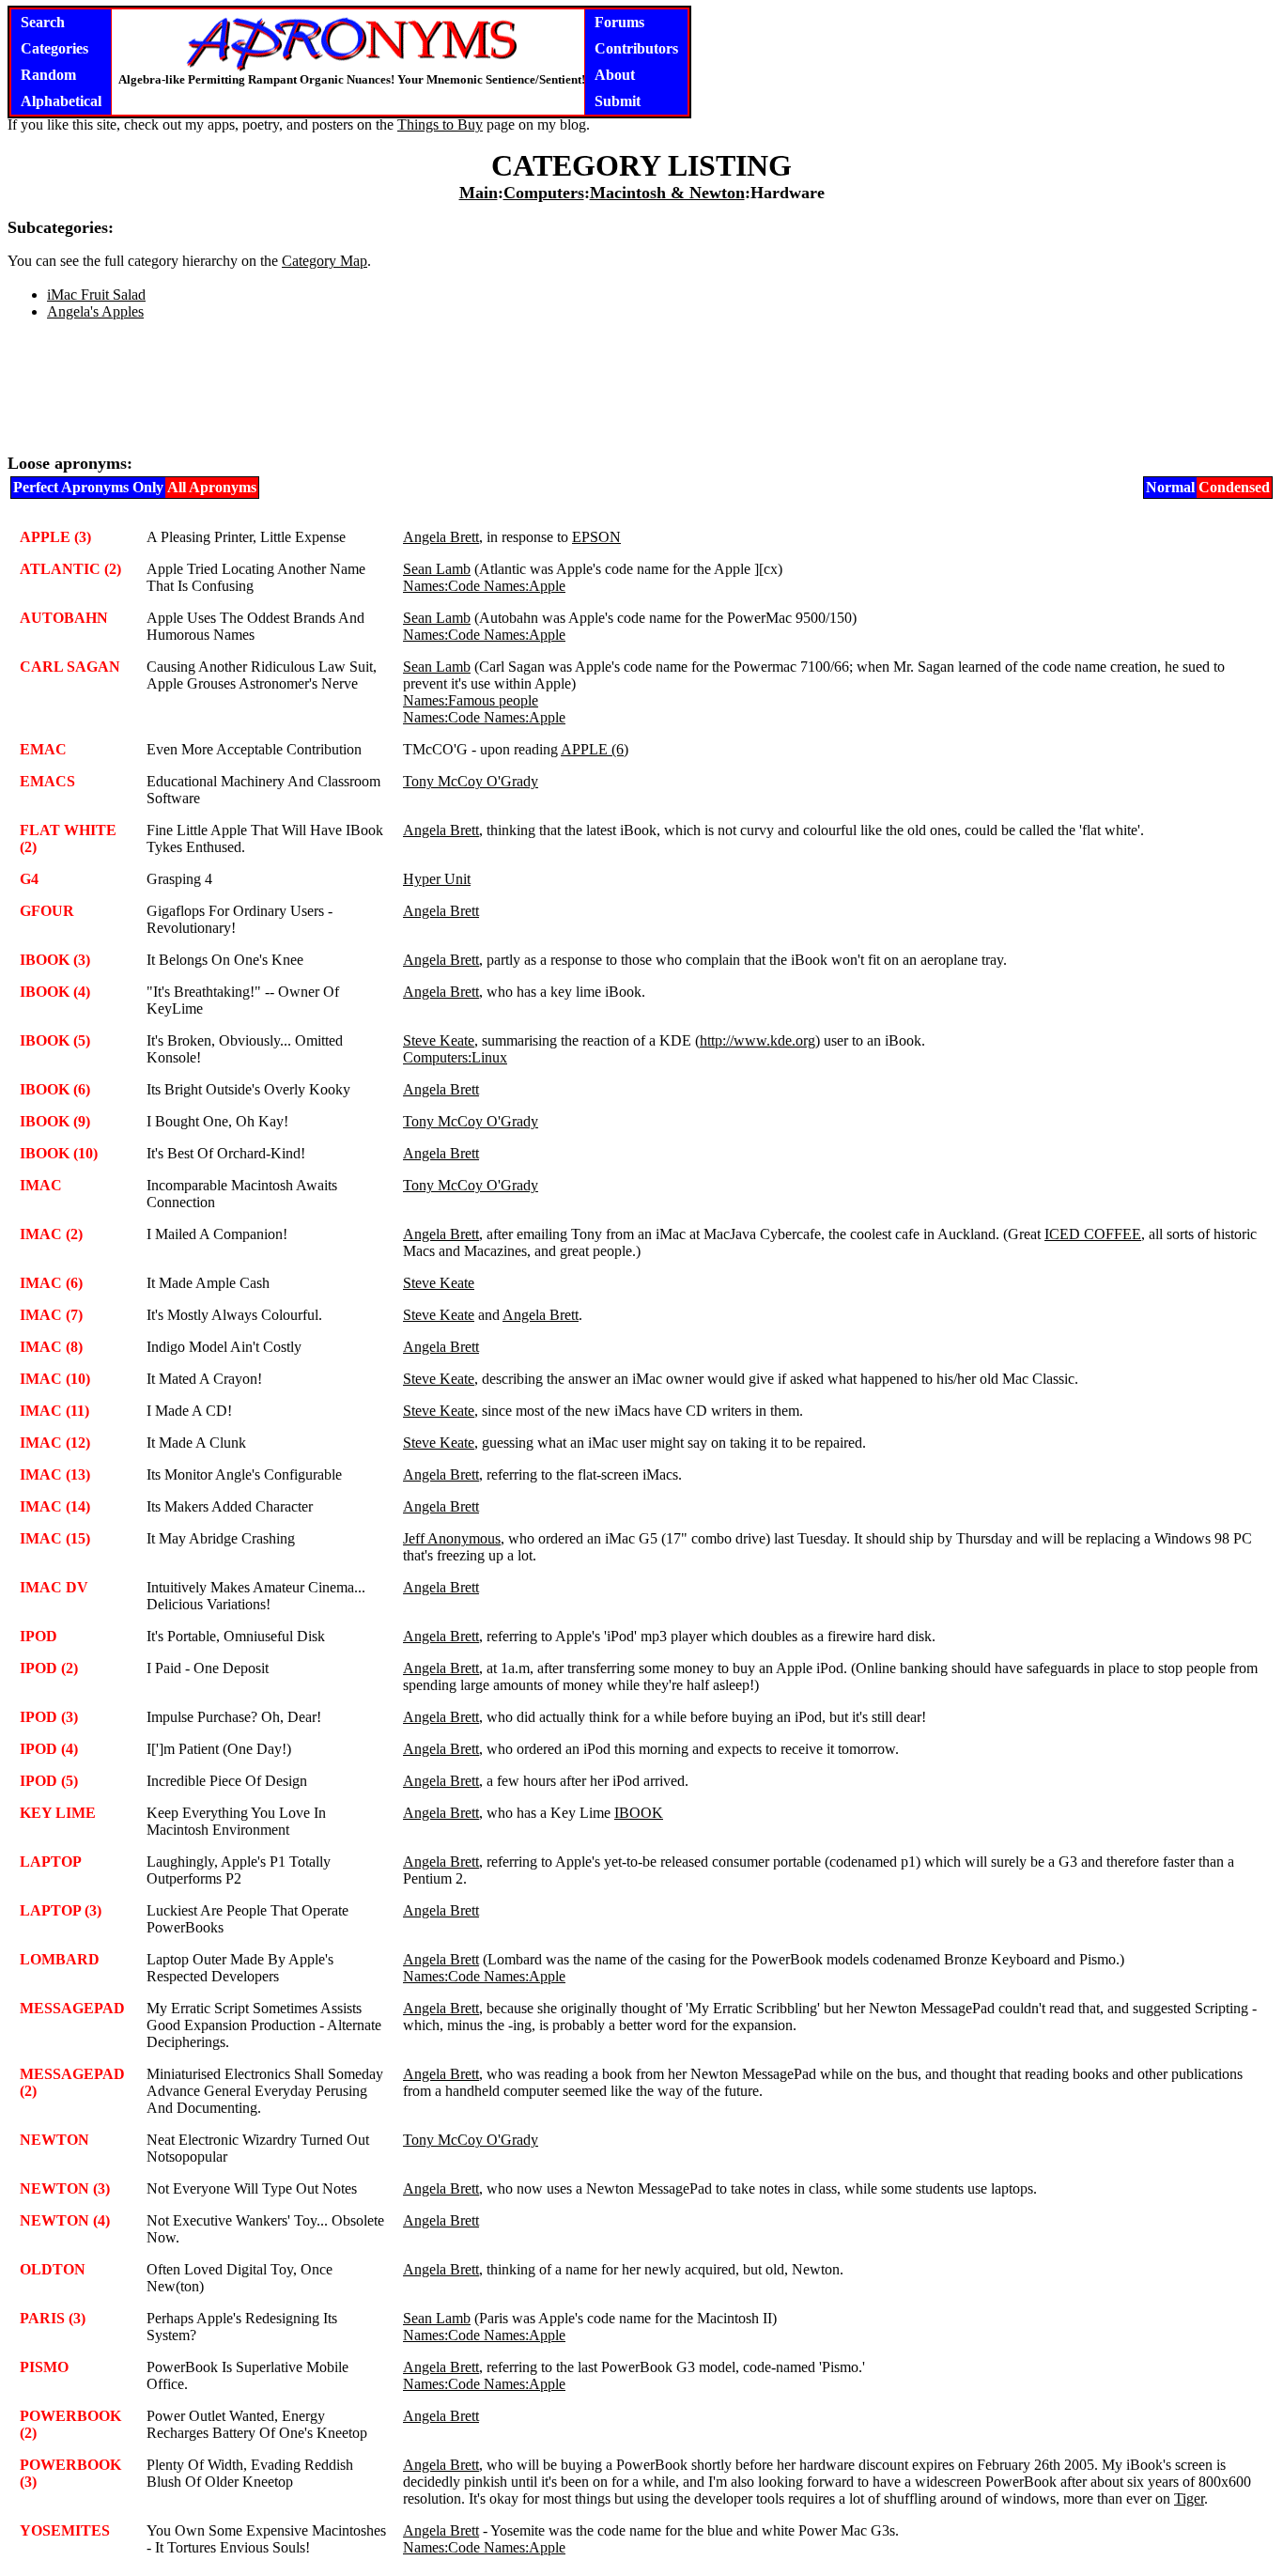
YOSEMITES (65, 2530)
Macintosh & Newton (667, 193)
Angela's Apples (95, 311)
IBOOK (639, 1813)
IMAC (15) (55, 1538)
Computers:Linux (455, 1057)
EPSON (596, 537)
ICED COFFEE (1093, 1234)
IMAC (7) (51, 1315)
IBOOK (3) (55, 960)
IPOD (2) (49, 1668)
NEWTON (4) (65, 2220)
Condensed (1234, 487)
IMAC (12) (55, 1443)
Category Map (325, 261)
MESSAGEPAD (72, 2008)
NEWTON (54, 2140)
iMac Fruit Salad (96, 295)
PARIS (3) (53, 2318)
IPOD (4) (49, 1749)
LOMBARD (60, 1959)
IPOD (39, 1636)
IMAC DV (54, 1587)
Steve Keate (439, 1040)
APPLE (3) (55, 537)
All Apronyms (212, 487)
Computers (544, 193)
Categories (54, 48)
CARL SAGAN (70, 667)
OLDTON (53, 2269)
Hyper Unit (437, 879)
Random (48, 75)
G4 (29, 879)
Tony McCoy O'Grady (471, 781)
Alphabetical (61, 101)
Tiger (1189, 2498)
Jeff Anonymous (452, 1538)
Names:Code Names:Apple (484, 586)
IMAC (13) (55, 1474)
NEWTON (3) (65, 2188)
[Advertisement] (641, 395)
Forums (619, 22)
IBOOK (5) (55, 1040)
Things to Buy (440, 124)
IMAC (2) (51, 1234)
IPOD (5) (49, 1781)
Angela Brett (441, 537)
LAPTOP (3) (61, 1910)
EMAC (43, 749)
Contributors (636, 48)
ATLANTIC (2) (70, 569)
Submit (618, 101)
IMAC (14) (55, 1506)
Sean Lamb (437, 569)
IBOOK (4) (55, 992)
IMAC (41, 1185)
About (615, 75)
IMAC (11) (54, 1411)
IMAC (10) (55, 1379)
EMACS (47, 781)
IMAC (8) (51, 1347)
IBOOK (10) (59, 1153)
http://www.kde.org (757, 1040)
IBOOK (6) (55, 1089)
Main (479, 193)
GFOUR (47, 911)
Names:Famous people (471, 700)
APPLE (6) (595, 749)
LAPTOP (51, 1862)
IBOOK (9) (55, 1121)
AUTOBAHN (64, 618)
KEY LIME (58, 1813)
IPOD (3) (49, 1717)
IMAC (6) (51, 1283)
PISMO (44, 2367)
